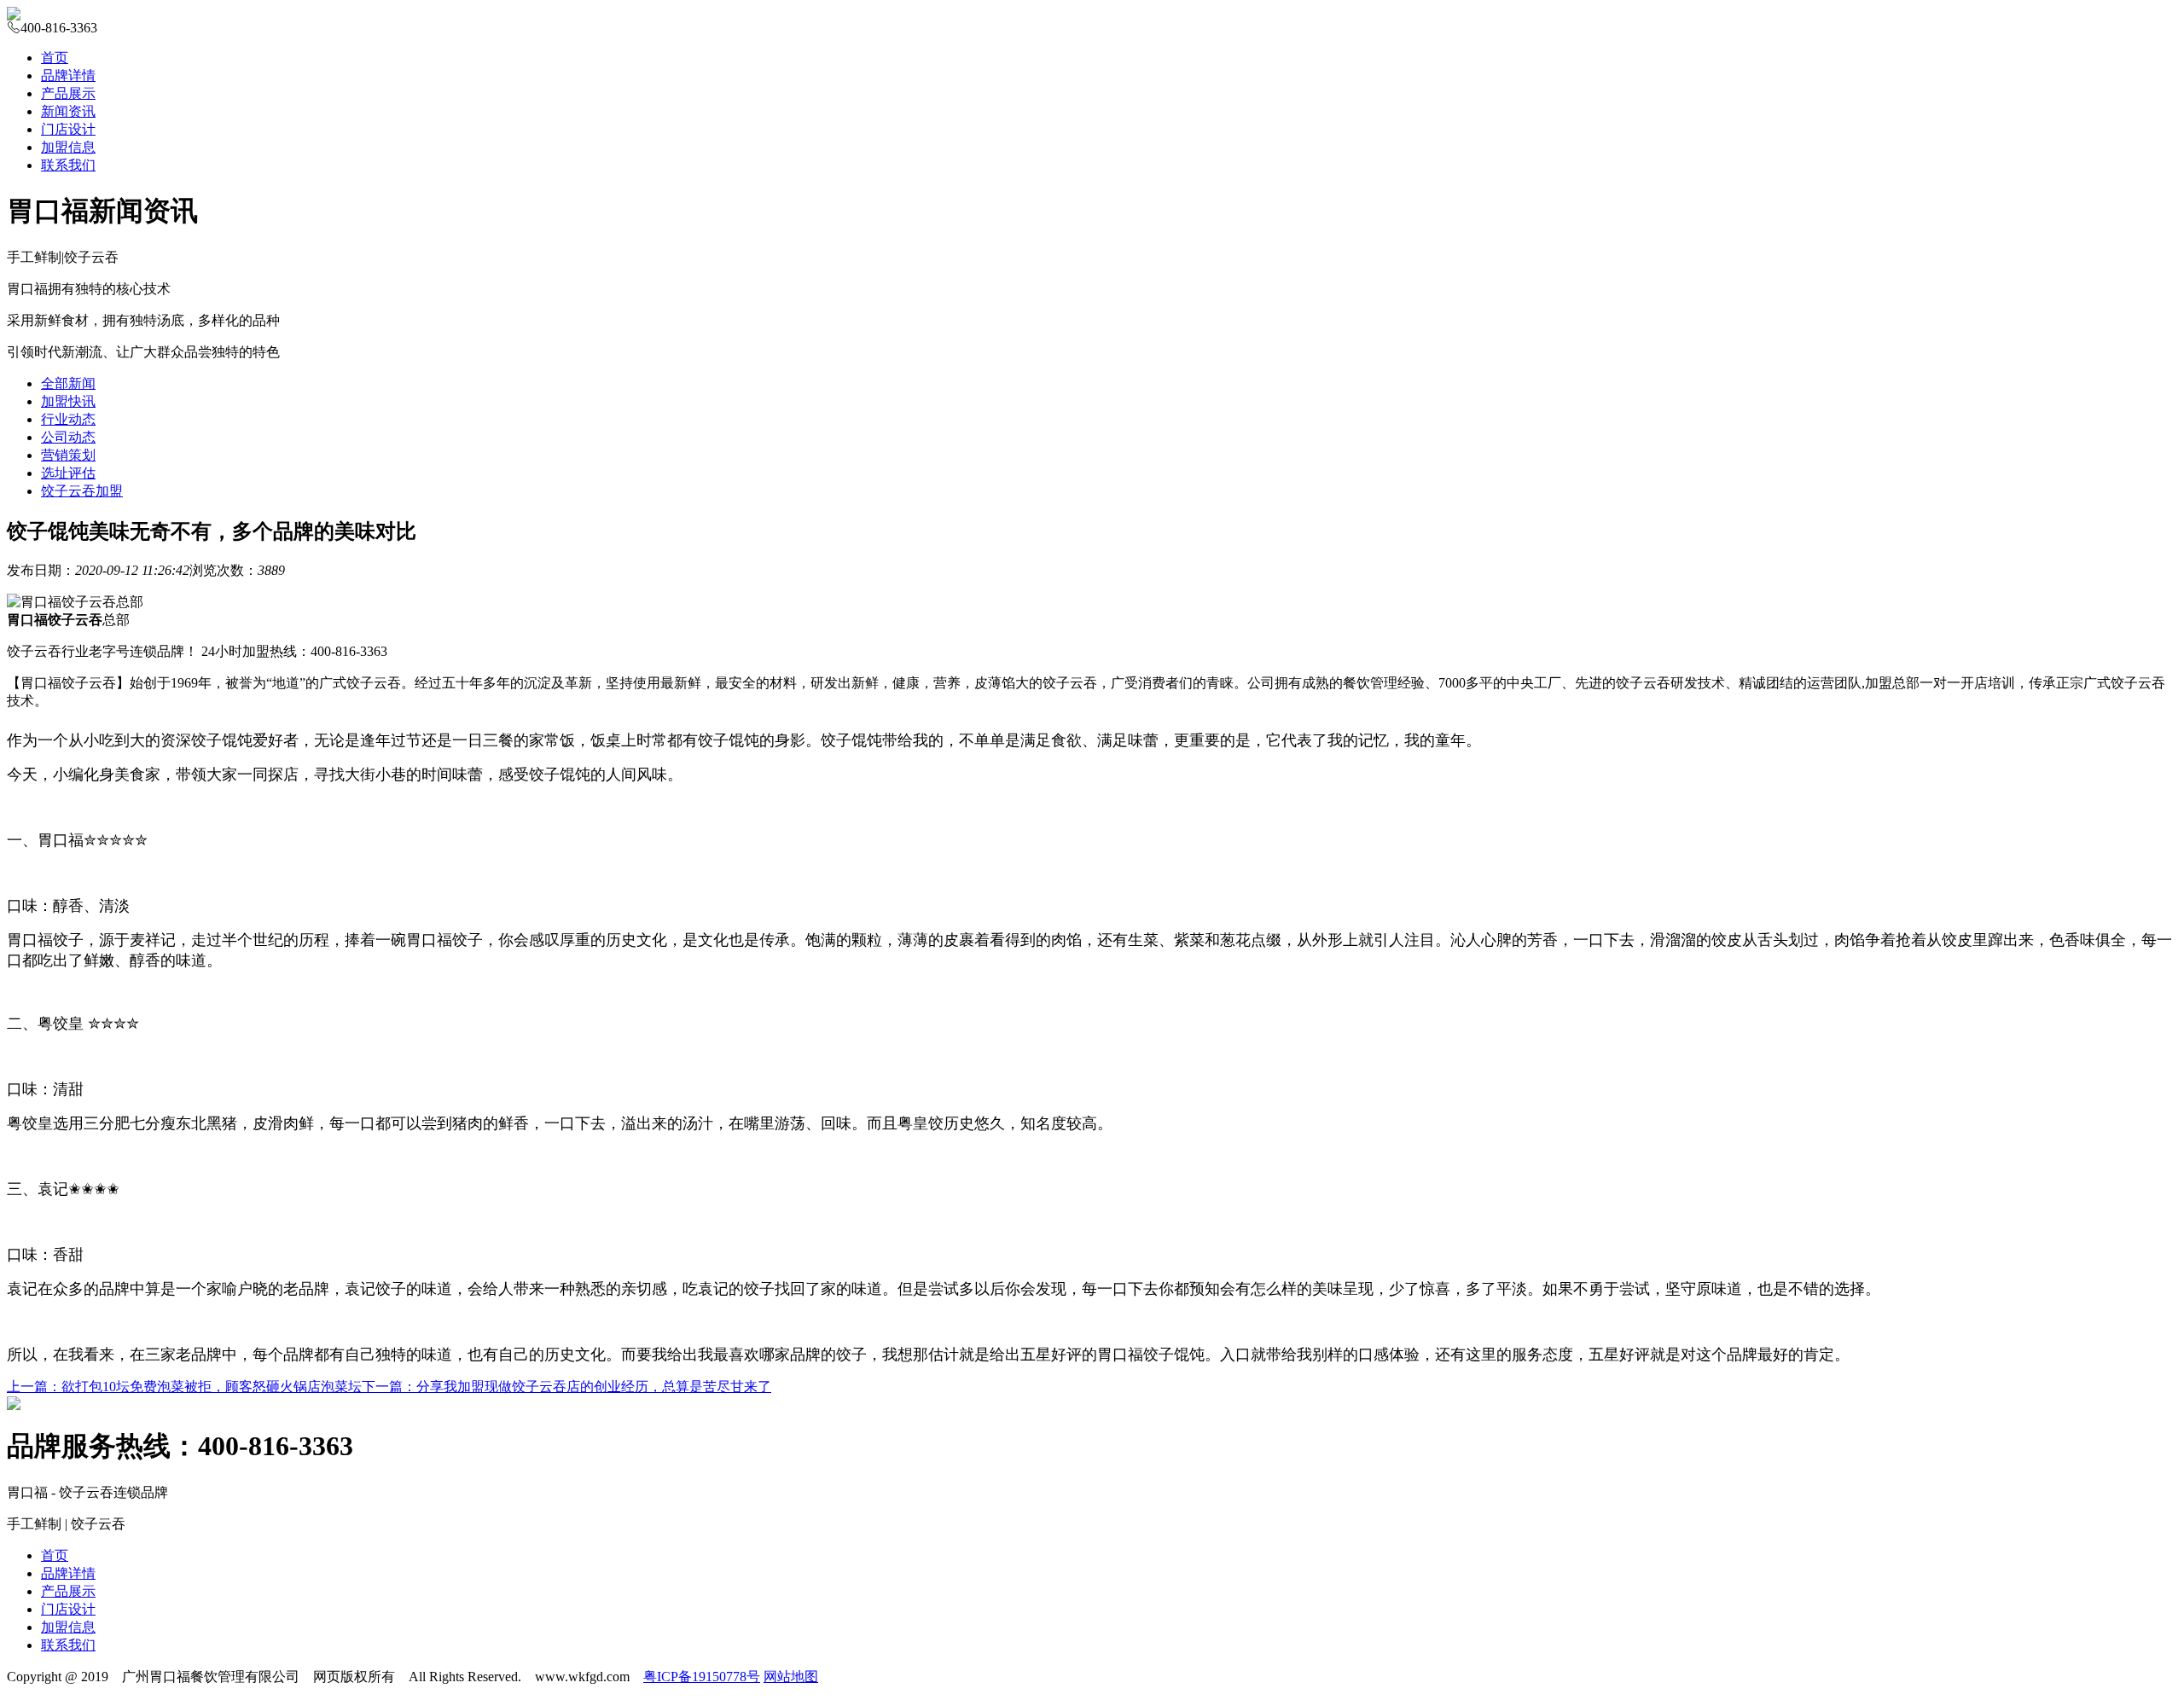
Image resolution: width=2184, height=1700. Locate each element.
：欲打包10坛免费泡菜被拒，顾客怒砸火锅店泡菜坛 (184, 1387)
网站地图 (791, 1677)
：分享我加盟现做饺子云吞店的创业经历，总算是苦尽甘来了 (566, 1387)
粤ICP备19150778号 (702, 1677)
